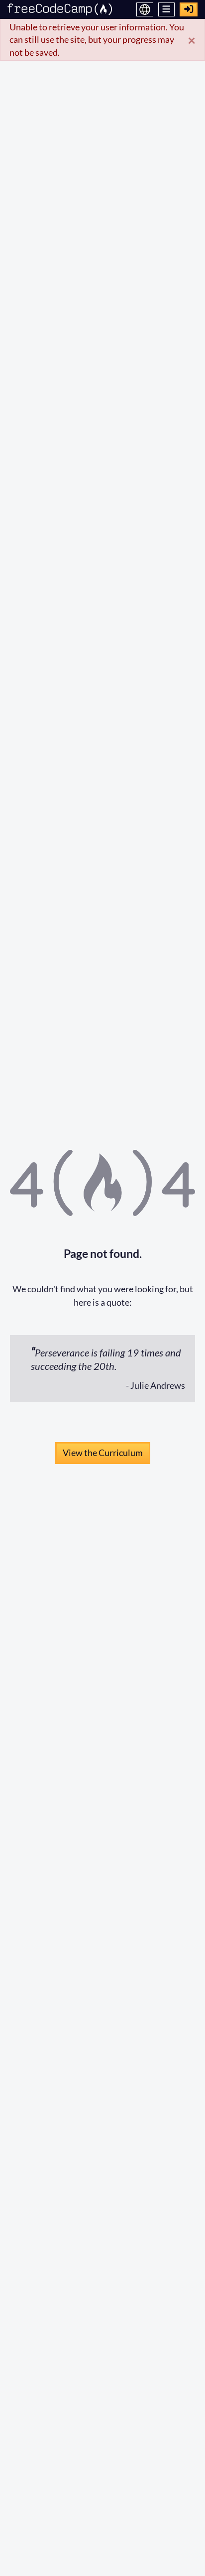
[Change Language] (145, 9)
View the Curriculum (103, 1453)
